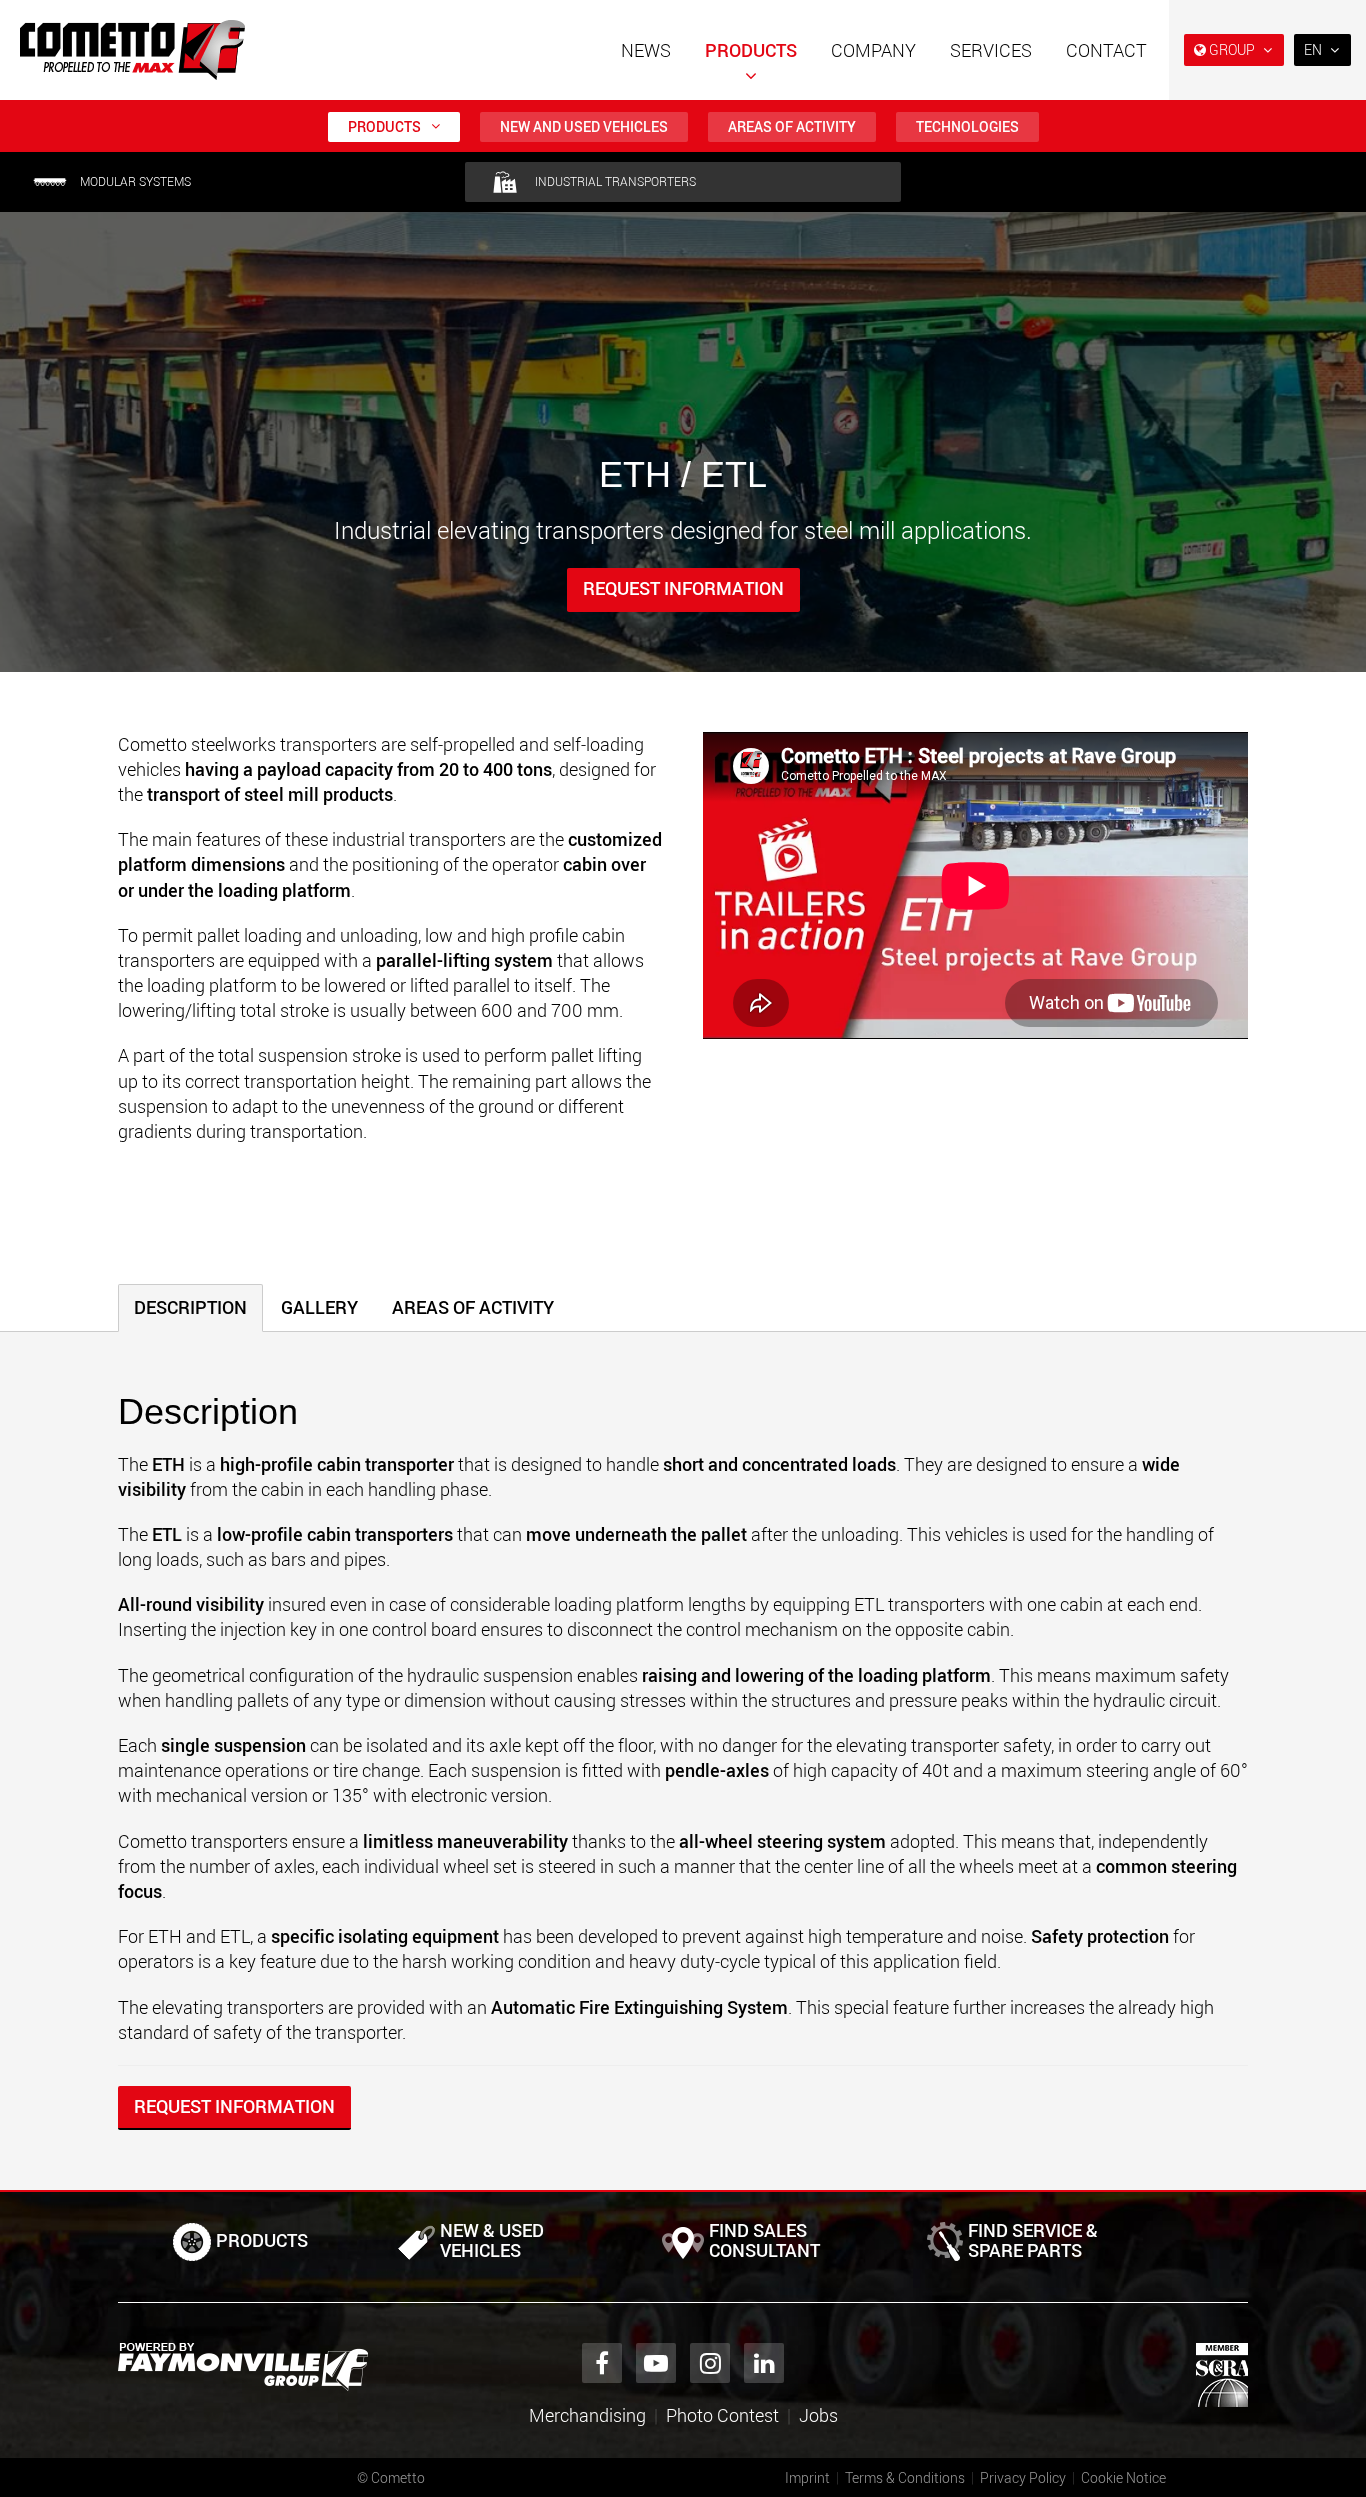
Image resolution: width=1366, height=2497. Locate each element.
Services (991, 50)
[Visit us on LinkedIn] (764, 2363)
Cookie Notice (1123, 2477)
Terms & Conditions (905, 2477)
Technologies (967, 126)
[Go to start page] (132, 50)
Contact (1106, 50)
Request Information (683, 588)
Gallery (319, 1307)
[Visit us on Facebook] (602, 2363)
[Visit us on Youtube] (656, 2363)
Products (751, 50)
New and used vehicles (584, 126)
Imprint (807, 2477)
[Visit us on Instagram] (710, 2363)
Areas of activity (792, 126)
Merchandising (587, 2415)
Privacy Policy (1023, 2477)
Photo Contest (722, 2415)
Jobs (818, 2415)
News (646, 50)
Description (190, 1307)
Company (873, 50)
